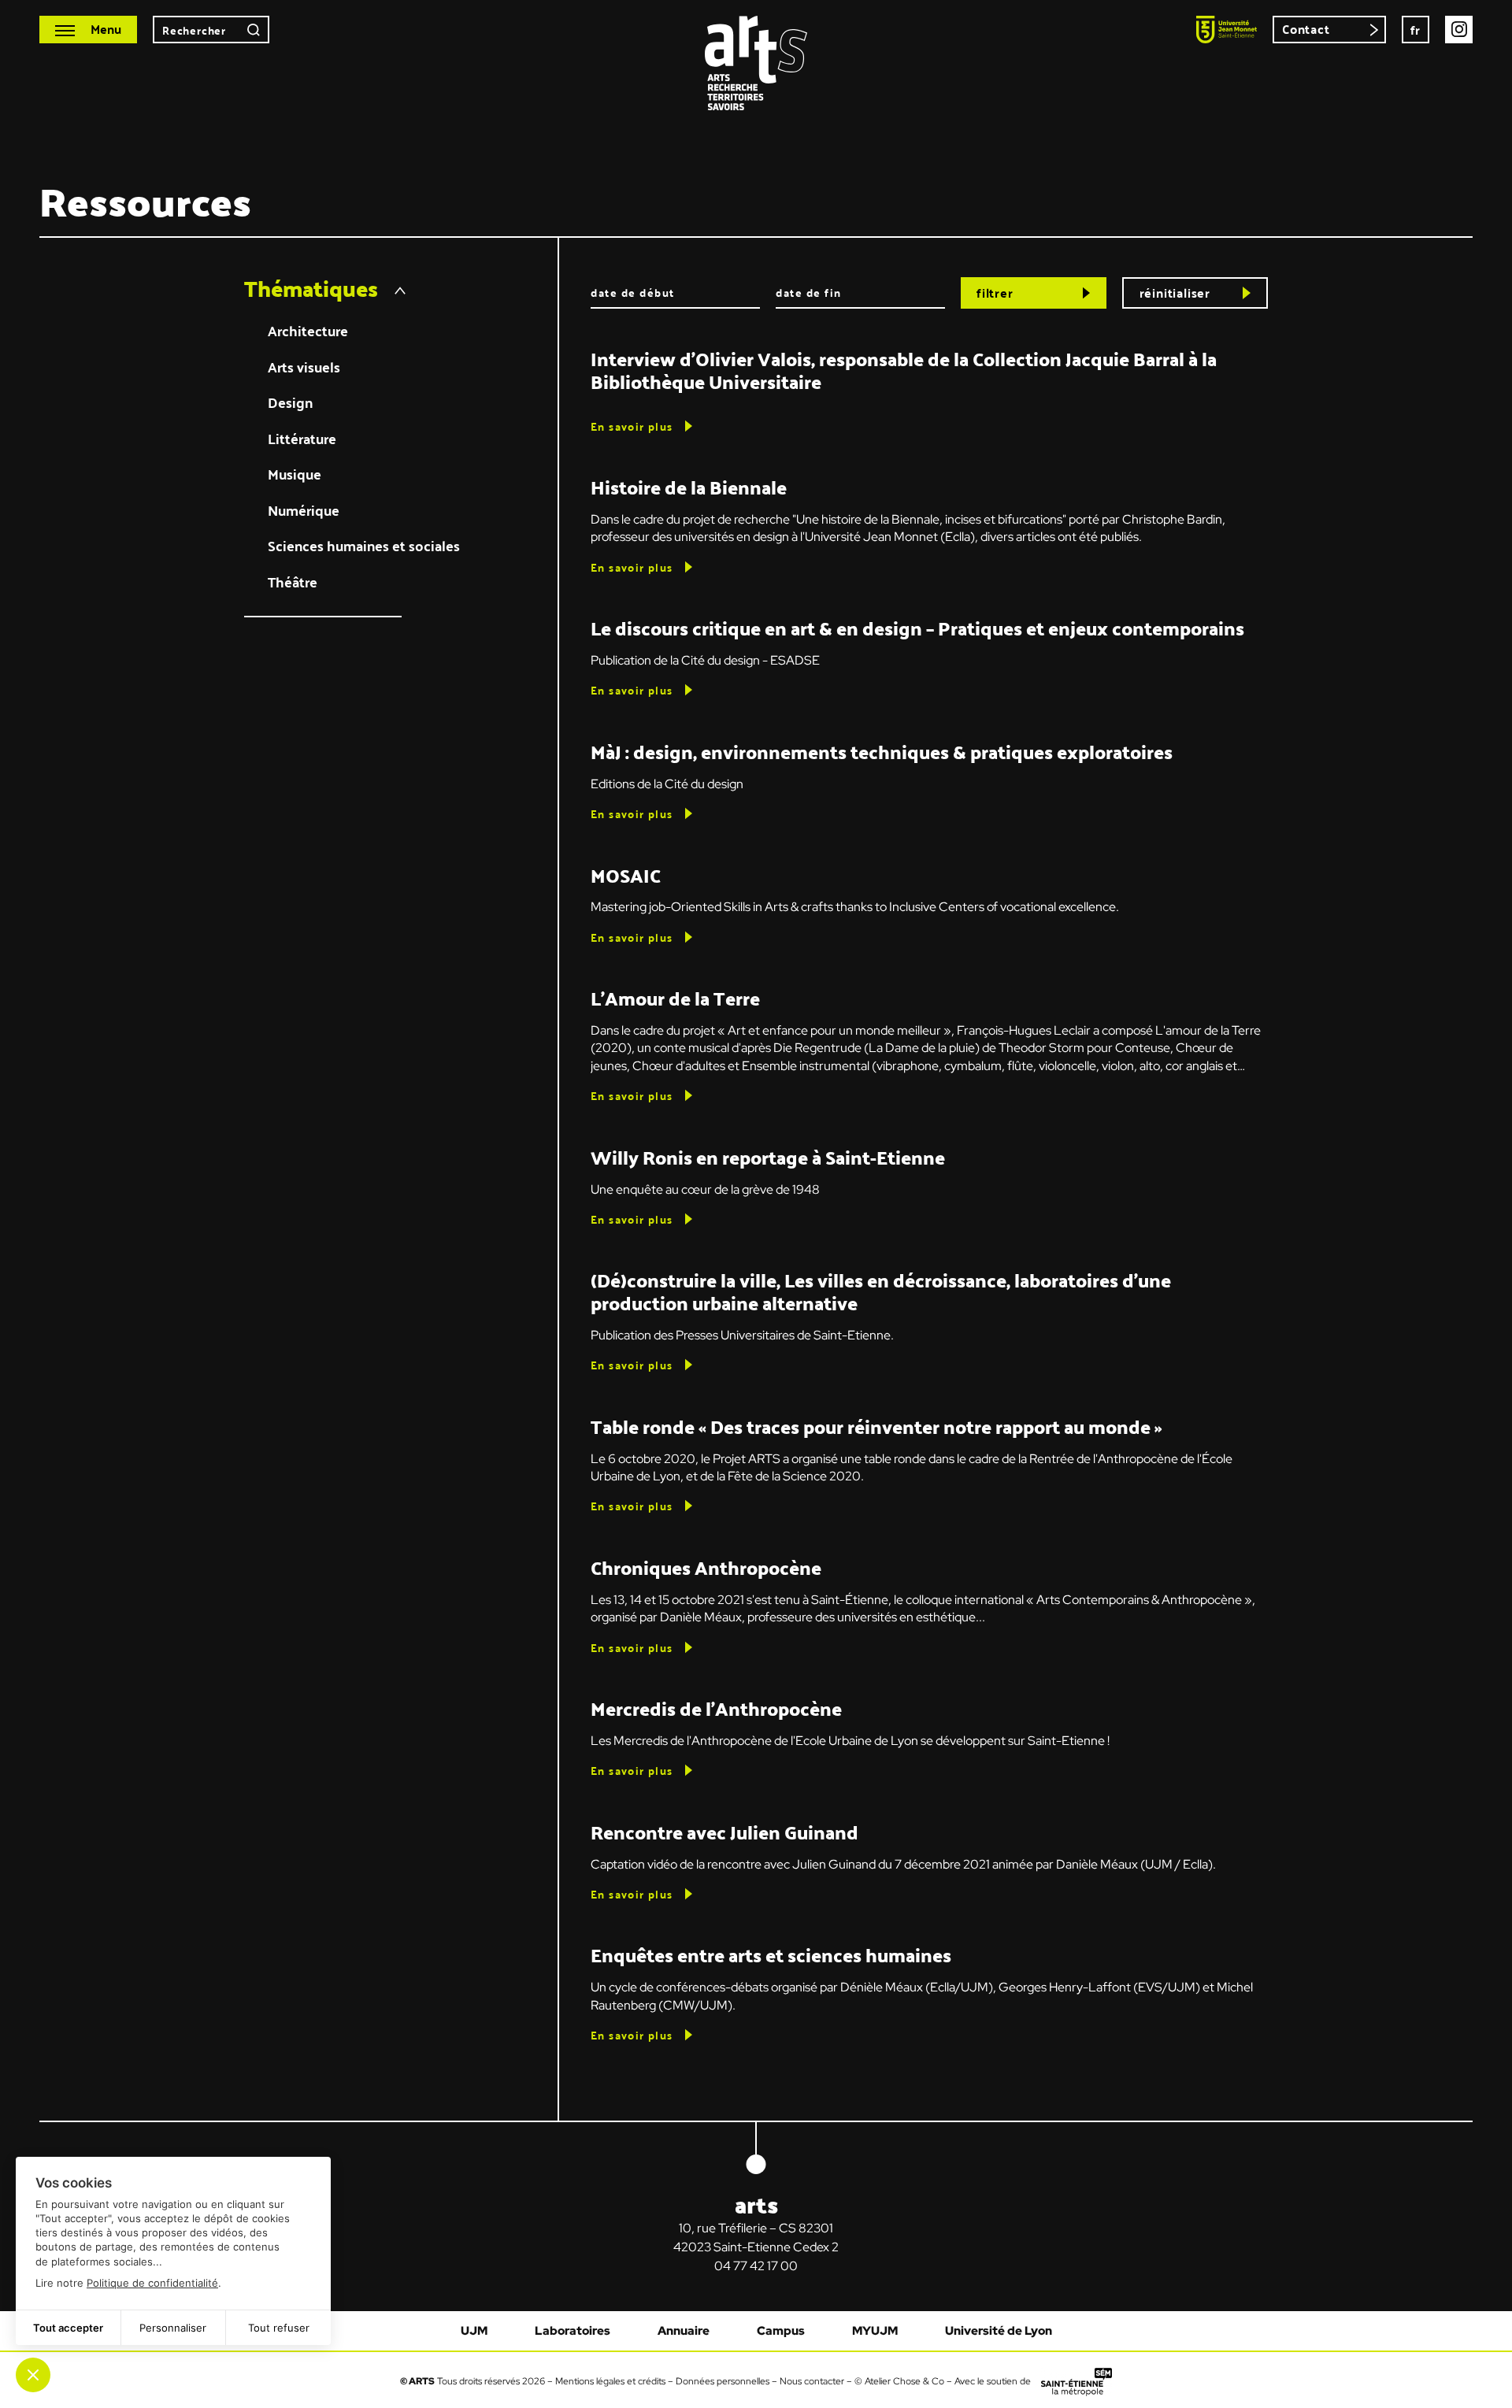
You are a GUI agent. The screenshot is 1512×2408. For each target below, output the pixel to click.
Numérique (304, 511)
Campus (781, 2331)
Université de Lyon (999, 2331)
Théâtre (293, 582)
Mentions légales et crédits (610, 2381)
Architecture (308, 331)
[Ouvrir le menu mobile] (88, 30)
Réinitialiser (1175, 293)
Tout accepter (68, 2328)
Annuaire (684, 2331)
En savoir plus (632, 426)
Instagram (1459, 30)
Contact (1306, 29)
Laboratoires (573, 2331)
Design (290, 403)
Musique (295, 474)
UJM (474, 2331)
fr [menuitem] (1416, 30)
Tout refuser (279, 2328)
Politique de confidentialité (152, 2283)
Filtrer (995, 293)
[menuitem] (1416, 30)
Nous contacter (812, 2381)
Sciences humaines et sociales (364, 546)
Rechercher (254, 30)
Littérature (302, 439)
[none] (1416, 30)
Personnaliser (173, 2328)
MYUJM (875, 2331)
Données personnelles (723, 2381)
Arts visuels (304, 367)
